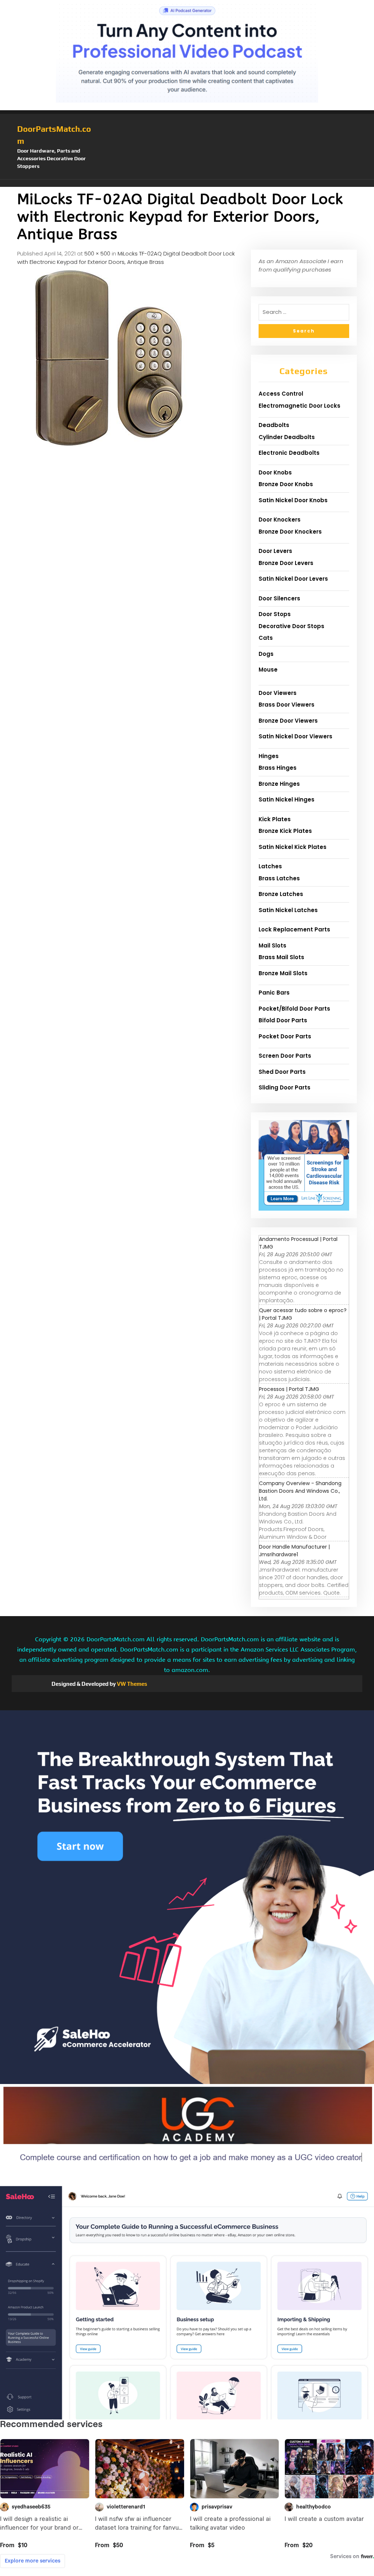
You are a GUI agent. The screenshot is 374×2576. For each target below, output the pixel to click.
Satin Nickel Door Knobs (293, 500)
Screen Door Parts (285, 1056)
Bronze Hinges (279, 784)
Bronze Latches (281, 894)
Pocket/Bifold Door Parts (294, 1009)
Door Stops (275, 614)
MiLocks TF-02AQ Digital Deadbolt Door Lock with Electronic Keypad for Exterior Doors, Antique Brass (126, 258)
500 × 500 (97, 253)
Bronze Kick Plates (285, 831)
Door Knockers (280, 520)
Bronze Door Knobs (286, 484)
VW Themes (131, 1684)
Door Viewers (278, 693)
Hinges (269, 756)
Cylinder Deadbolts (287, 437)
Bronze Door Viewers (288, 721)
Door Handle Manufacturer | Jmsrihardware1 (294, 1551)
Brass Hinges (278, 768)
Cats (266, 638)
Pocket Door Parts (285, 1036)
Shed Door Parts (282, 1072)
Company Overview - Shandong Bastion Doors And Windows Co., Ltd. (300, 1491)
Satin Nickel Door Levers (293, 579)
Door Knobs (275, 472)
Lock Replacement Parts (294, 929)
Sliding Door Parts (285, 1087)
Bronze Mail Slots (283, 973)
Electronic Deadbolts (289, 453)
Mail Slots (272, 945)
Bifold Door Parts (283, 1020)
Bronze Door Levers (286, 563)
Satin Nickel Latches (288, 910)
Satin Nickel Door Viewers (295, 736)
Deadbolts (274, 425)
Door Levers (275, 551)
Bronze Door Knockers (290, 532)
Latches (270, 866)
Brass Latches (279, 878)
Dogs (266, 654)
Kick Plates (275, 819)
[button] (187, 183)
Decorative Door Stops (291, 626)
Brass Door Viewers (287, 705)
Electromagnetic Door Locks (299, 406)
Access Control (281, 394)
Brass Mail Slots (281, 957)
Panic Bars (274, 993)
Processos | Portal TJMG (289, 1389)
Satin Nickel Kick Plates (293, 847)
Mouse (268, 670)
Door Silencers (279, 598)
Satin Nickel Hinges (287, 799)
